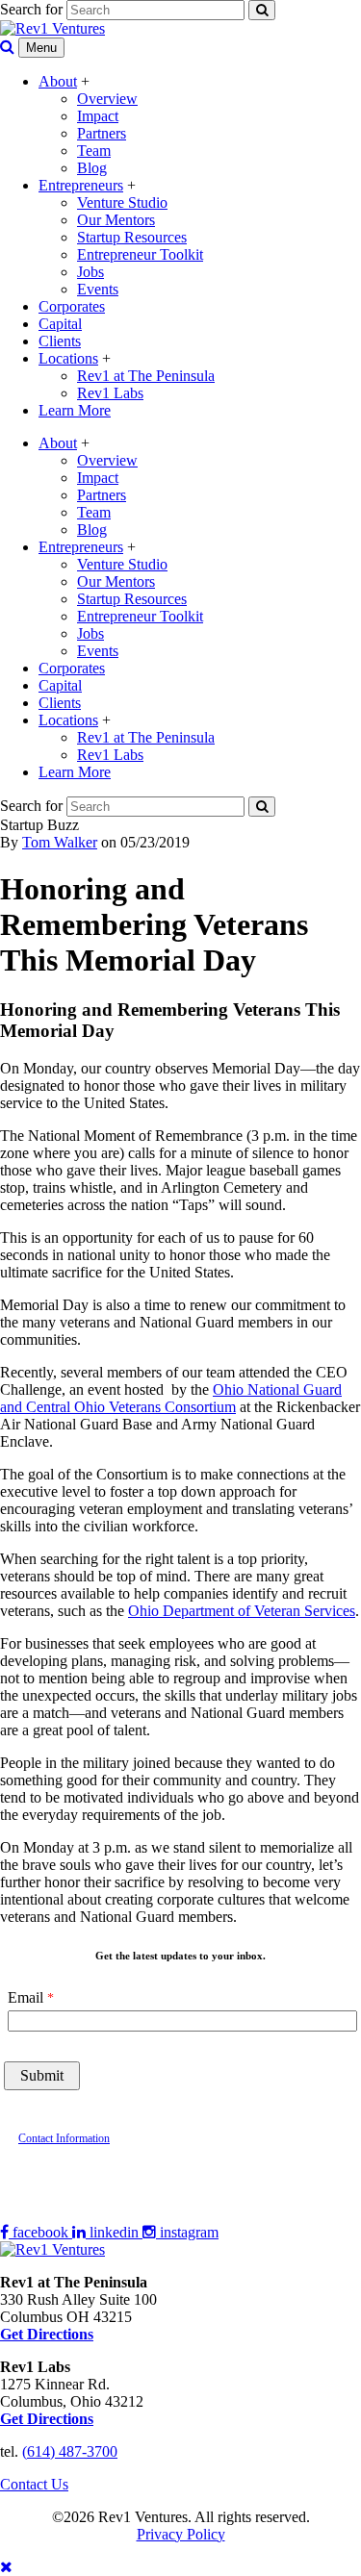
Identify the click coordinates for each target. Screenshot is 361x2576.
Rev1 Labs (110, 393)
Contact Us (34, 2484)
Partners (102, 133)
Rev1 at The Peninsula (146, 376)
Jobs (90, 272)
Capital (60, 324)
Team (94, 151)
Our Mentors (116, 220)
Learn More (75, 410)
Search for (31, 9)
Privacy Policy (181, 2534)
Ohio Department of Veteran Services (242, 1611)
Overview (107, 99)
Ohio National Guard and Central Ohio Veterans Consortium (171, 1398)
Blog (92, 168)
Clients (60, 341)
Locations (68, 358)
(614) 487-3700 (70, 2451)
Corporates (72, 306)
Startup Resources (132, 237)
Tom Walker (60, 842)
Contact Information (64, 2138)
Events (98, 289)
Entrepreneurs (81, 185)
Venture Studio (122, 202)
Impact (98, 116)
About (58, 81)
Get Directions (47, 2419)
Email (26, 1997)
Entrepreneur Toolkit (140, 254)
